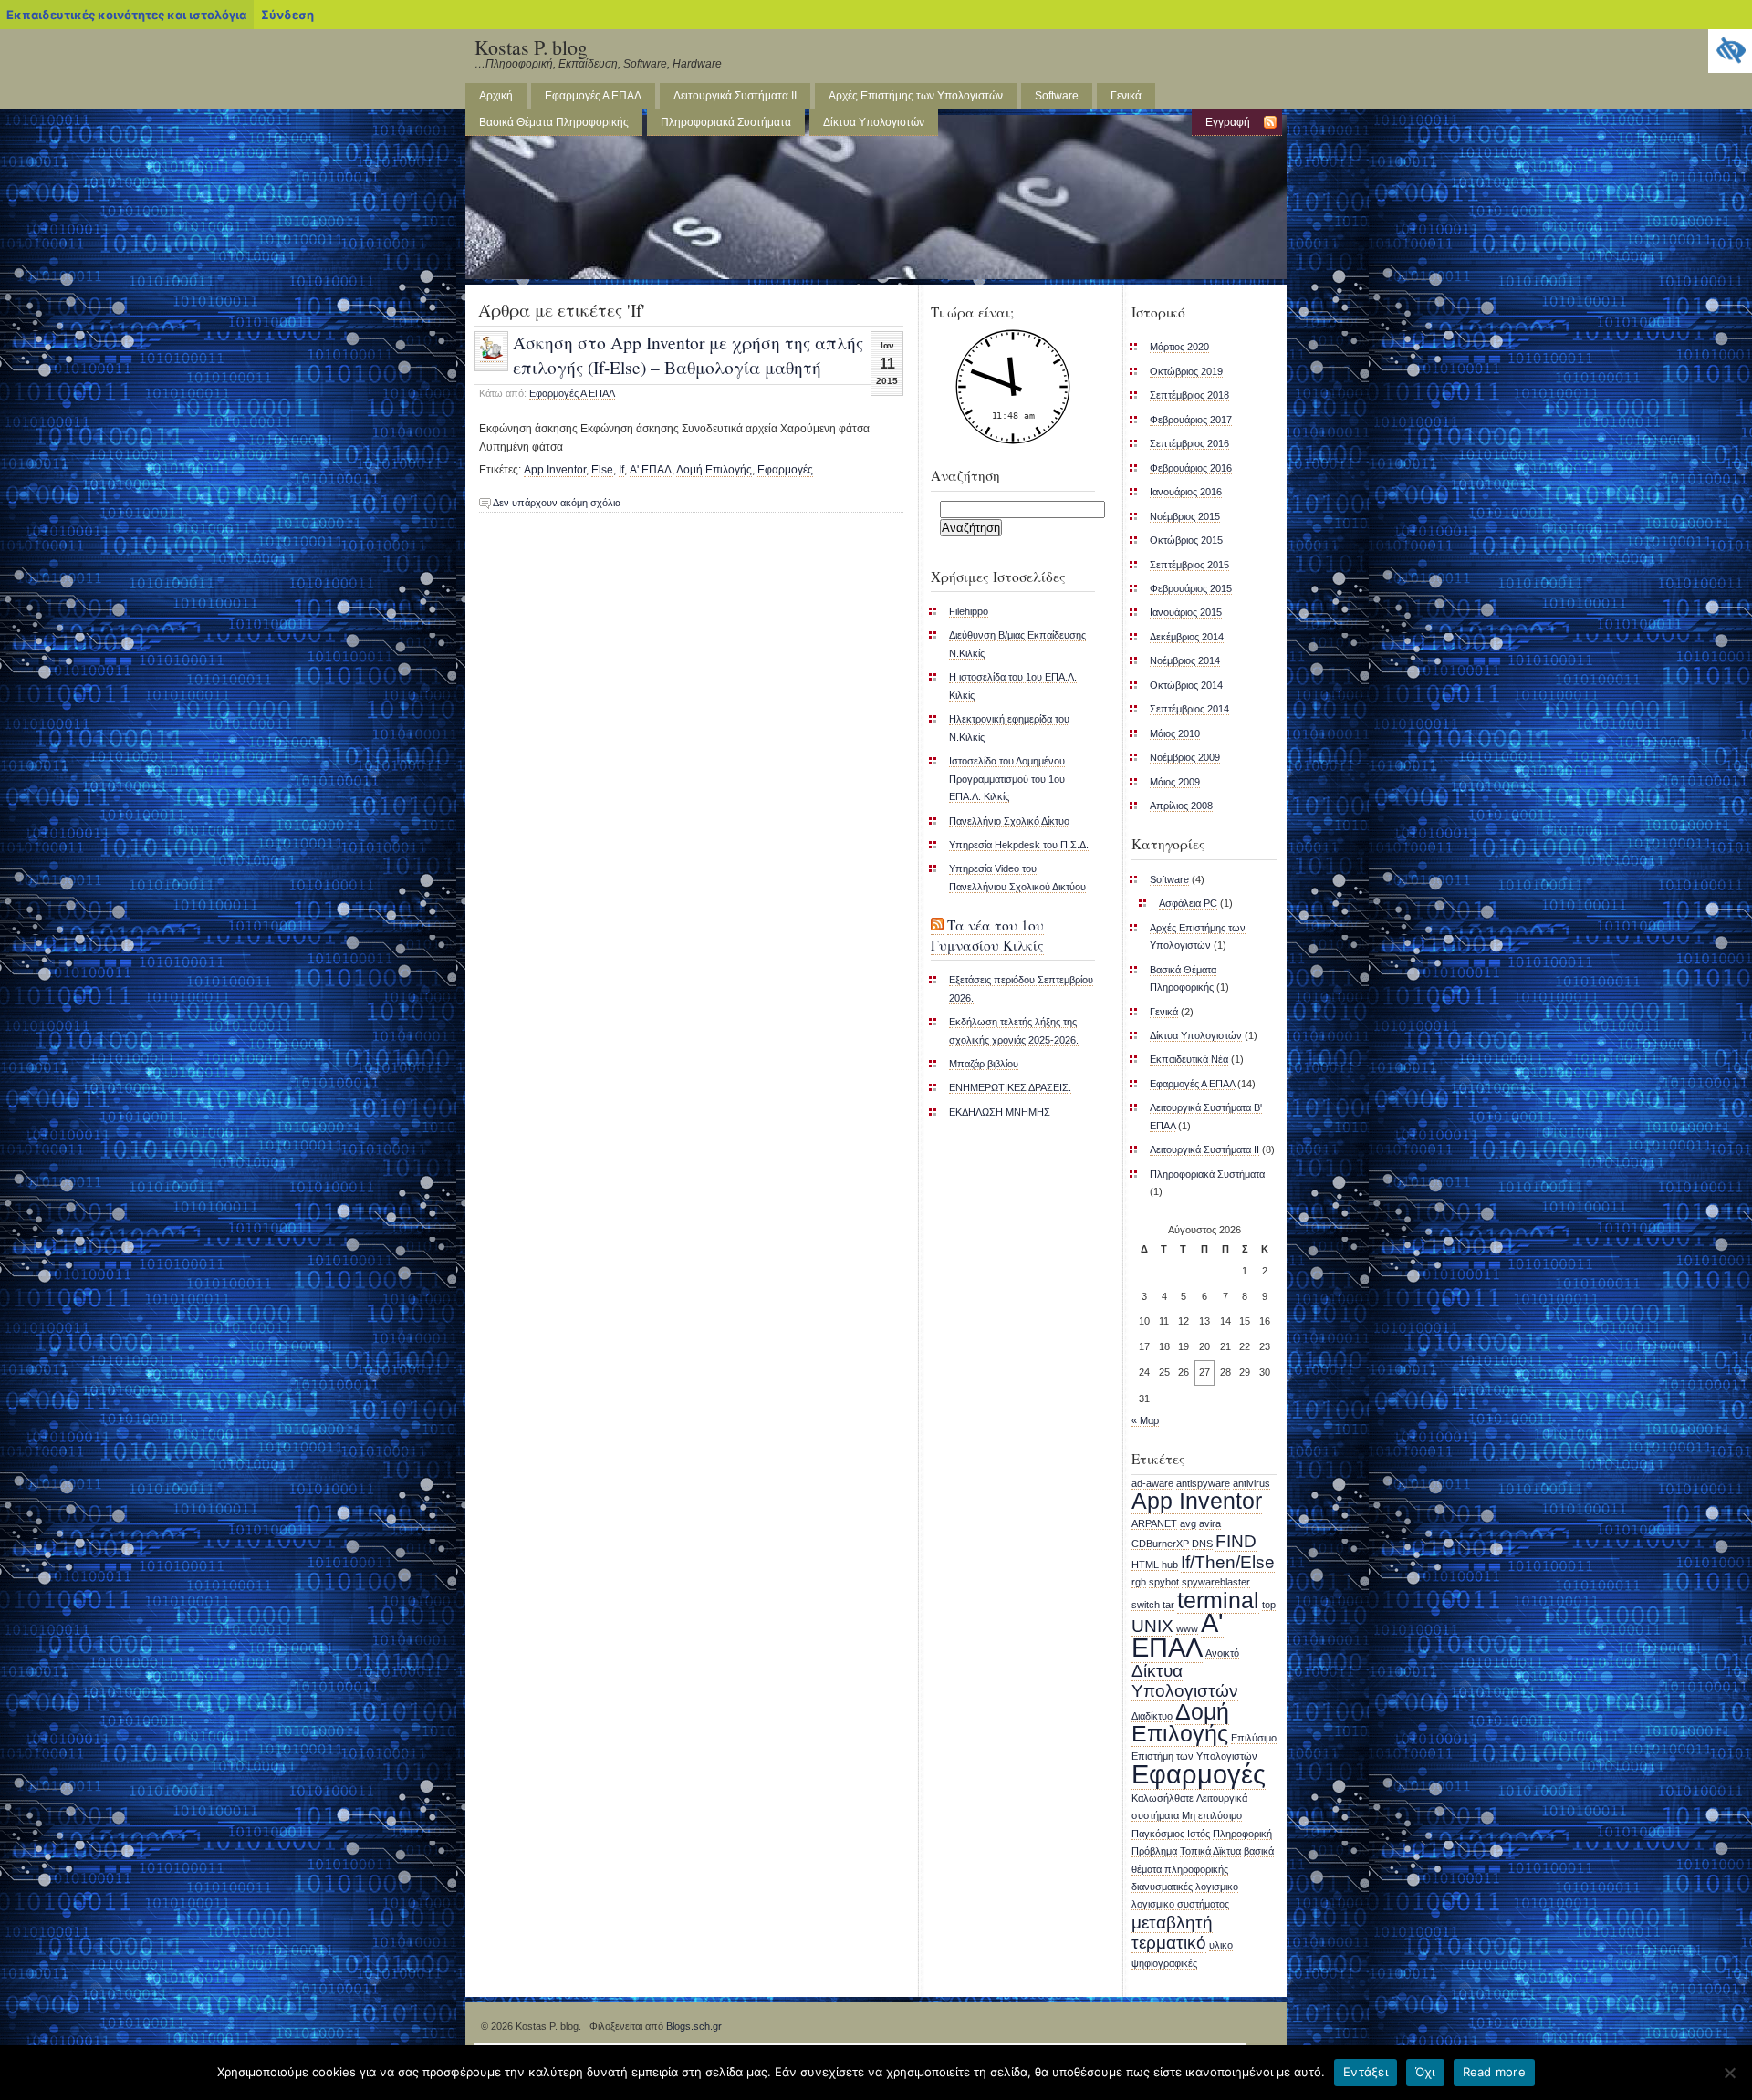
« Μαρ (1145, 1420)
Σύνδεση (287, 15)
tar (1168, 1605)
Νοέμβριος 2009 (1185, 757)
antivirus (1251, 1483)
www (1187, 1628)
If (621, 470)
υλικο (1221, 1945)
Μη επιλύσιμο (1212, 1815)
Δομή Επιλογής (714, 470)
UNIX (1152, 1626)
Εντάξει (1366, 2072)
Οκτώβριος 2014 (1186, 685)
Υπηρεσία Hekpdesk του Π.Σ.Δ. (1019, 845)
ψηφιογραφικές (1164, 1963)
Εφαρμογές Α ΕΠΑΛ (593, 96)
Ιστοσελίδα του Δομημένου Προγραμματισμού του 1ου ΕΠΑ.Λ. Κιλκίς (1007, 779)
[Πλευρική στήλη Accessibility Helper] (1730, 51)
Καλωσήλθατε (1163, 1798)
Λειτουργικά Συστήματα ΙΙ (735, 96)
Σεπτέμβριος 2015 (1189, 565)
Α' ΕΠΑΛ (651, 470)
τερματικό (1169, 1943)
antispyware (1203, 1483)
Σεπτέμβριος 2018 (1189, 395)
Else (602, 470)
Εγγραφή (1228, 122)
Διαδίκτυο (1152, 1716)
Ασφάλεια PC (1188, 903)
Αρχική (496, 96)
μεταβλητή (1172, 1923)
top (1269, 1605)
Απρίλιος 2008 (1181, 806)
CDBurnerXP (1160, 1544)
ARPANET (1154, 1523)
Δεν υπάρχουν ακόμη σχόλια (557, 503)
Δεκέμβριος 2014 (1187, 637)
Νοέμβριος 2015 (1185, 516)
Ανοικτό (1222, 1653)
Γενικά (1126, 96)
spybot (1164, 1582)
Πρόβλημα (1154, 1851)
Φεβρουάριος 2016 (1191, 468)
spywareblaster (1216, 1582)
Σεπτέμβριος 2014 (1189, 709)
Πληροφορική (1242, 1834)
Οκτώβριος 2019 (1186, 371)
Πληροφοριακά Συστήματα (726, 122)
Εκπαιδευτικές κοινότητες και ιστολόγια (126, 15)
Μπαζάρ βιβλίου (984, 1064)
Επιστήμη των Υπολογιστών (1194, 1756)
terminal (1218, 1601)
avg (1188, 1523)
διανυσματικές (1162, 1887)
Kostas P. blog (531, 47)
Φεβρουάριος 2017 (1191, 420)
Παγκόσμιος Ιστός (1171, 1834)
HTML (1145, 1565)
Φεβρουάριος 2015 (1191, 588)
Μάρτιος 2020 (1179, 347)
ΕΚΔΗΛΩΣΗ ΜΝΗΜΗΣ (1000, 1112)
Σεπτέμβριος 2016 (1189, 443)
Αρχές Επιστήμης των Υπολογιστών (916, 96)
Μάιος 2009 (1175, 782)
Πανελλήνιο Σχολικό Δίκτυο (1009, 821)
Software (1057, 96)
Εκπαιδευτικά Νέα (1189, 1059)
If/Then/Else (1228, 1562)
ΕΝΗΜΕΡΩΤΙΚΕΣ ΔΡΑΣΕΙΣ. (1010, 1087)
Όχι (1425, 2072)
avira (1210, 1523)
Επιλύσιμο (1254, 1738)
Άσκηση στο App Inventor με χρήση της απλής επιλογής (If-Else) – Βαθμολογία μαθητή (688, 354)
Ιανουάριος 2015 (1186, 612)
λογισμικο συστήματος (1180, 1904)
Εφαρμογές (785, 470)
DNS (1202, 1544)
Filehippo (969, 611)
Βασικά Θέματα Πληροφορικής (554, 122)
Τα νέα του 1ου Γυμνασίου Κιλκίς (987, 935)
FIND (1236, 1541)
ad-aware (1152, 1483)
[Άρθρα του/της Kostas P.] (491, 357)
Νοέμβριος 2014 (1185, 660)
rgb (1139, 1582)
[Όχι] (1729, 2073)
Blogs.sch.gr (694, 2026)
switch (1146, 1605)
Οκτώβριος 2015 (1186, 540)
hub (1170, 1565)
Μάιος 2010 (1175, 733)
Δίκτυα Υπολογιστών (874, 122)
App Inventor (555, 470)
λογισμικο (1217, 1887)
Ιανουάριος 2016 (1186, 492)
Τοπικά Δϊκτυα (1210, 1851)
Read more (1494, 2072)
